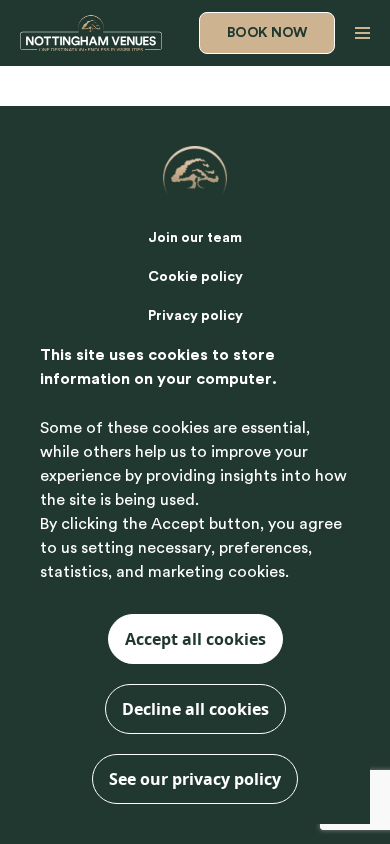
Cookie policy (195, 277)
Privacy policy (195, 316)
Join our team (195, 238)
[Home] (91, 33)
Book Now (267, 33)
